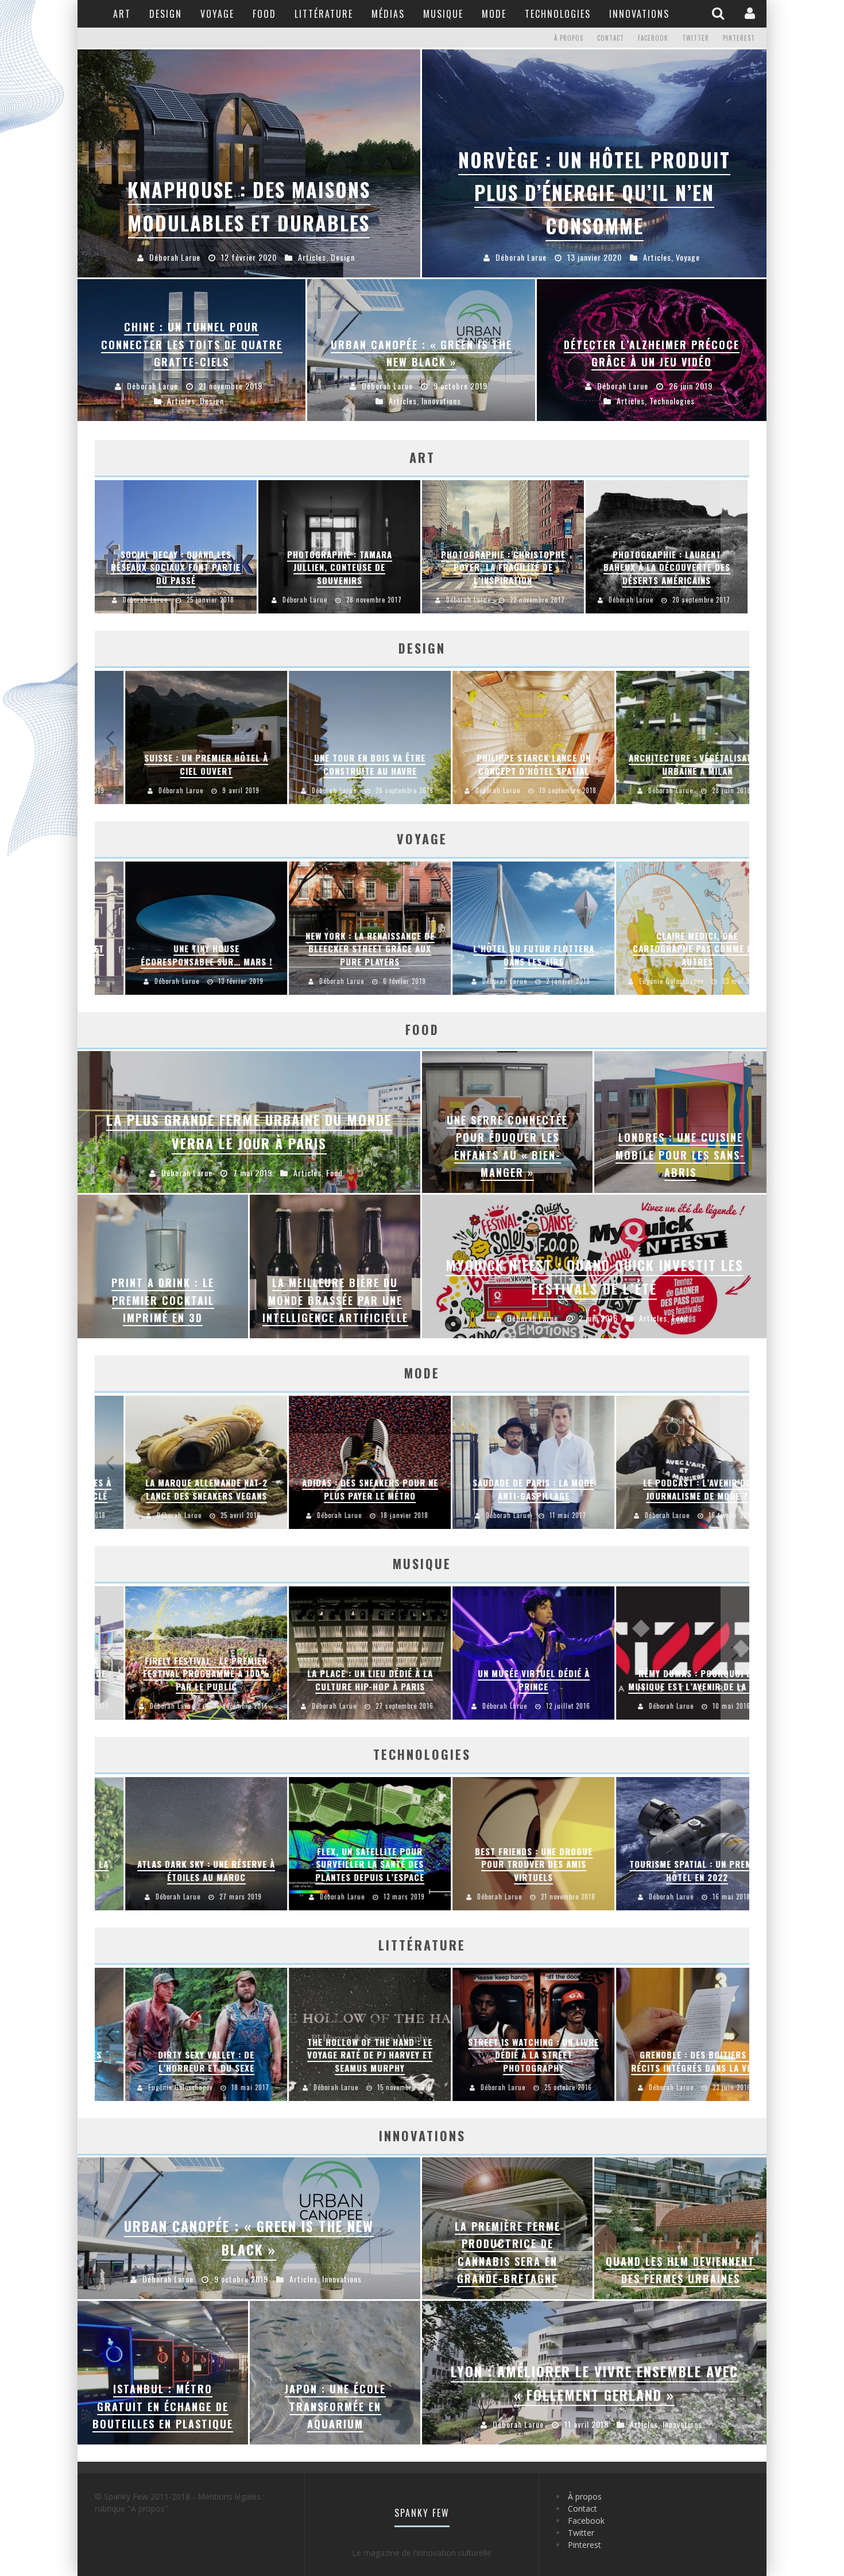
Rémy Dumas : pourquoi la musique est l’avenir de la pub (340, 1680)
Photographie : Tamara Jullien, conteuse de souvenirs (340, 567)
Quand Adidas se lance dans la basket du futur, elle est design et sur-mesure (503, 1483)
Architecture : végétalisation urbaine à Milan (339, 765)
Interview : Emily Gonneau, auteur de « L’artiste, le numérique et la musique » (503, 1673)
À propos (569, 38)
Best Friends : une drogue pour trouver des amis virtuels (176, 1864)
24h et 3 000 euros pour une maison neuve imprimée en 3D (667, 765)
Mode (494, 14)
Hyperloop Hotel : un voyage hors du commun (667, 955)
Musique (443, 14)
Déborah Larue (145, 600)
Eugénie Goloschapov (313, 982)
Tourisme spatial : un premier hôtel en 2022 (503, 955)
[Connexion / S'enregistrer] (751, 13)
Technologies (558, 14)
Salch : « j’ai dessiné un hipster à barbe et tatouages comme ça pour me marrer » (667, 2055)
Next (735, 547)
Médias (388, 14)
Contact (611, 38)
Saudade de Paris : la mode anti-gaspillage (176, 1490)
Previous (109, 547)
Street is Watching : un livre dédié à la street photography (176, 2055)
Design (166, 14)
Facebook (653, 38)
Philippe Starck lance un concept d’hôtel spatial (176, 765)
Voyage (217, 14)
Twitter (696, 38)
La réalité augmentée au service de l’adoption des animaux (503, 1864)
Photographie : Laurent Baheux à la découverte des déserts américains (667, 567)
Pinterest (739, 38)
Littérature (324, 14)
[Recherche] (719, 13)
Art (122, 14)
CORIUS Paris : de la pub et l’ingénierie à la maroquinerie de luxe (667, 1483)
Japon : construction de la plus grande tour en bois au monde (503, 758)
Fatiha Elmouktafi (473, 1516)
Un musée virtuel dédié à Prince (176, 1680)
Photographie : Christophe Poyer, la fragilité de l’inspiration (503, 567)
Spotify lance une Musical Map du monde (667, 1680)
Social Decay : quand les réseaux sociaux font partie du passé (176, 567)
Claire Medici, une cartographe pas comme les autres (339, 949)
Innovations (639, 14)
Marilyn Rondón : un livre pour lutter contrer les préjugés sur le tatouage (503, 2055)
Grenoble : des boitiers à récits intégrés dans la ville (340, 2062)
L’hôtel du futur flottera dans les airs (176, 955)
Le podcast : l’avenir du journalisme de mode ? (340, 1490)
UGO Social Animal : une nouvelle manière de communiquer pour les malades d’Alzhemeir (667, 1858)
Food (264, 14)
